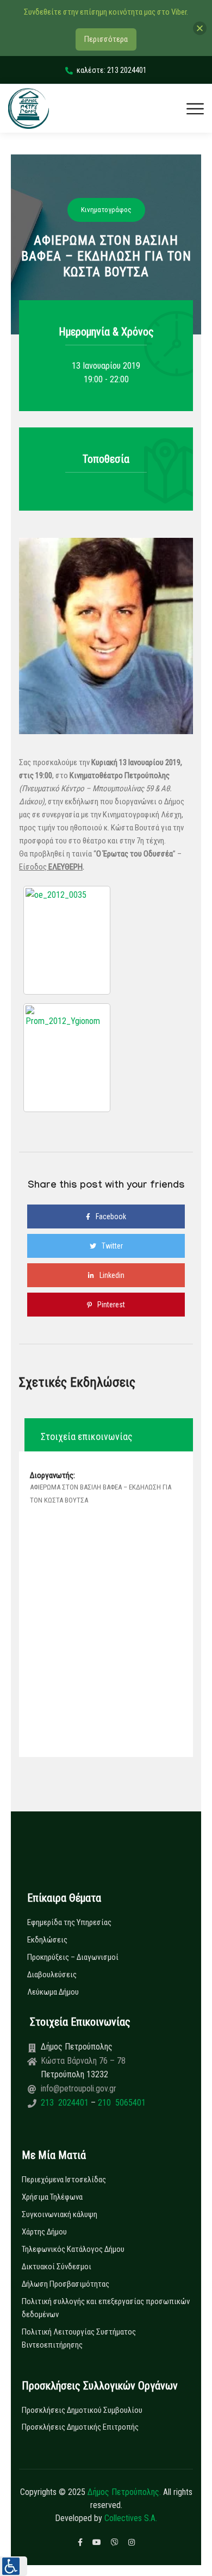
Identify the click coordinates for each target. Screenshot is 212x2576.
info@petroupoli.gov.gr (79, 2088)
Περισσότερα (106, 39)
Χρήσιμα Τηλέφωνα (52, 2197)
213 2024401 (66, 2103)
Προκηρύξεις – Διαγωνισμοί (73, 1957)
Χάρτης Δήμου (44, 2232)
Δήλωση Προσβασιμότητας (66, 2284)
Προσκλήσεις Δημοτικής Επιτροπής (80, 2427)
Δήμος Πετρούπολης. (124, 2492)
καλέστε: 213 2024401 (112, 70)
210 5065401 (121, 2103)
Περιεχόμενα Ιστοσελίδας (64, 2180)
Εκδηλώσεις (47, 1940)
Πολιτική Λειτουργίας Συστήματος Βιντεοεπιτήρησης (79, 2338)
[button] (14, 2566)
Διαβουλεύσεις (52, 1975)
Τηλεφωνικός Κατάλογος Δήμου (73, 2249)
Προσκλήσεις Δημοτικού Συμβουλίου (82, 2410)
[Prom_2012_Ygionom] (67, 1058)
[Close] (200, 28)
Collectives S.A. (131, 2518)
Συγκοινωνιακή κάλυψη (60, 2214)
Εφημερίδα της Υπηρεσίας (69, 1922)
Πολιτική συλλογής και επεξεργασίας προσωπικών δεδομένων (106, 2308)
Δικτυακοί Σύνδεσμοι (57, 2267)
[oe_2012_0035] (67, 940)
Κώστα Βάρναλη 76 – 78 (83, 2061)
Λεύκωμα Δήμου (53, 1992)
